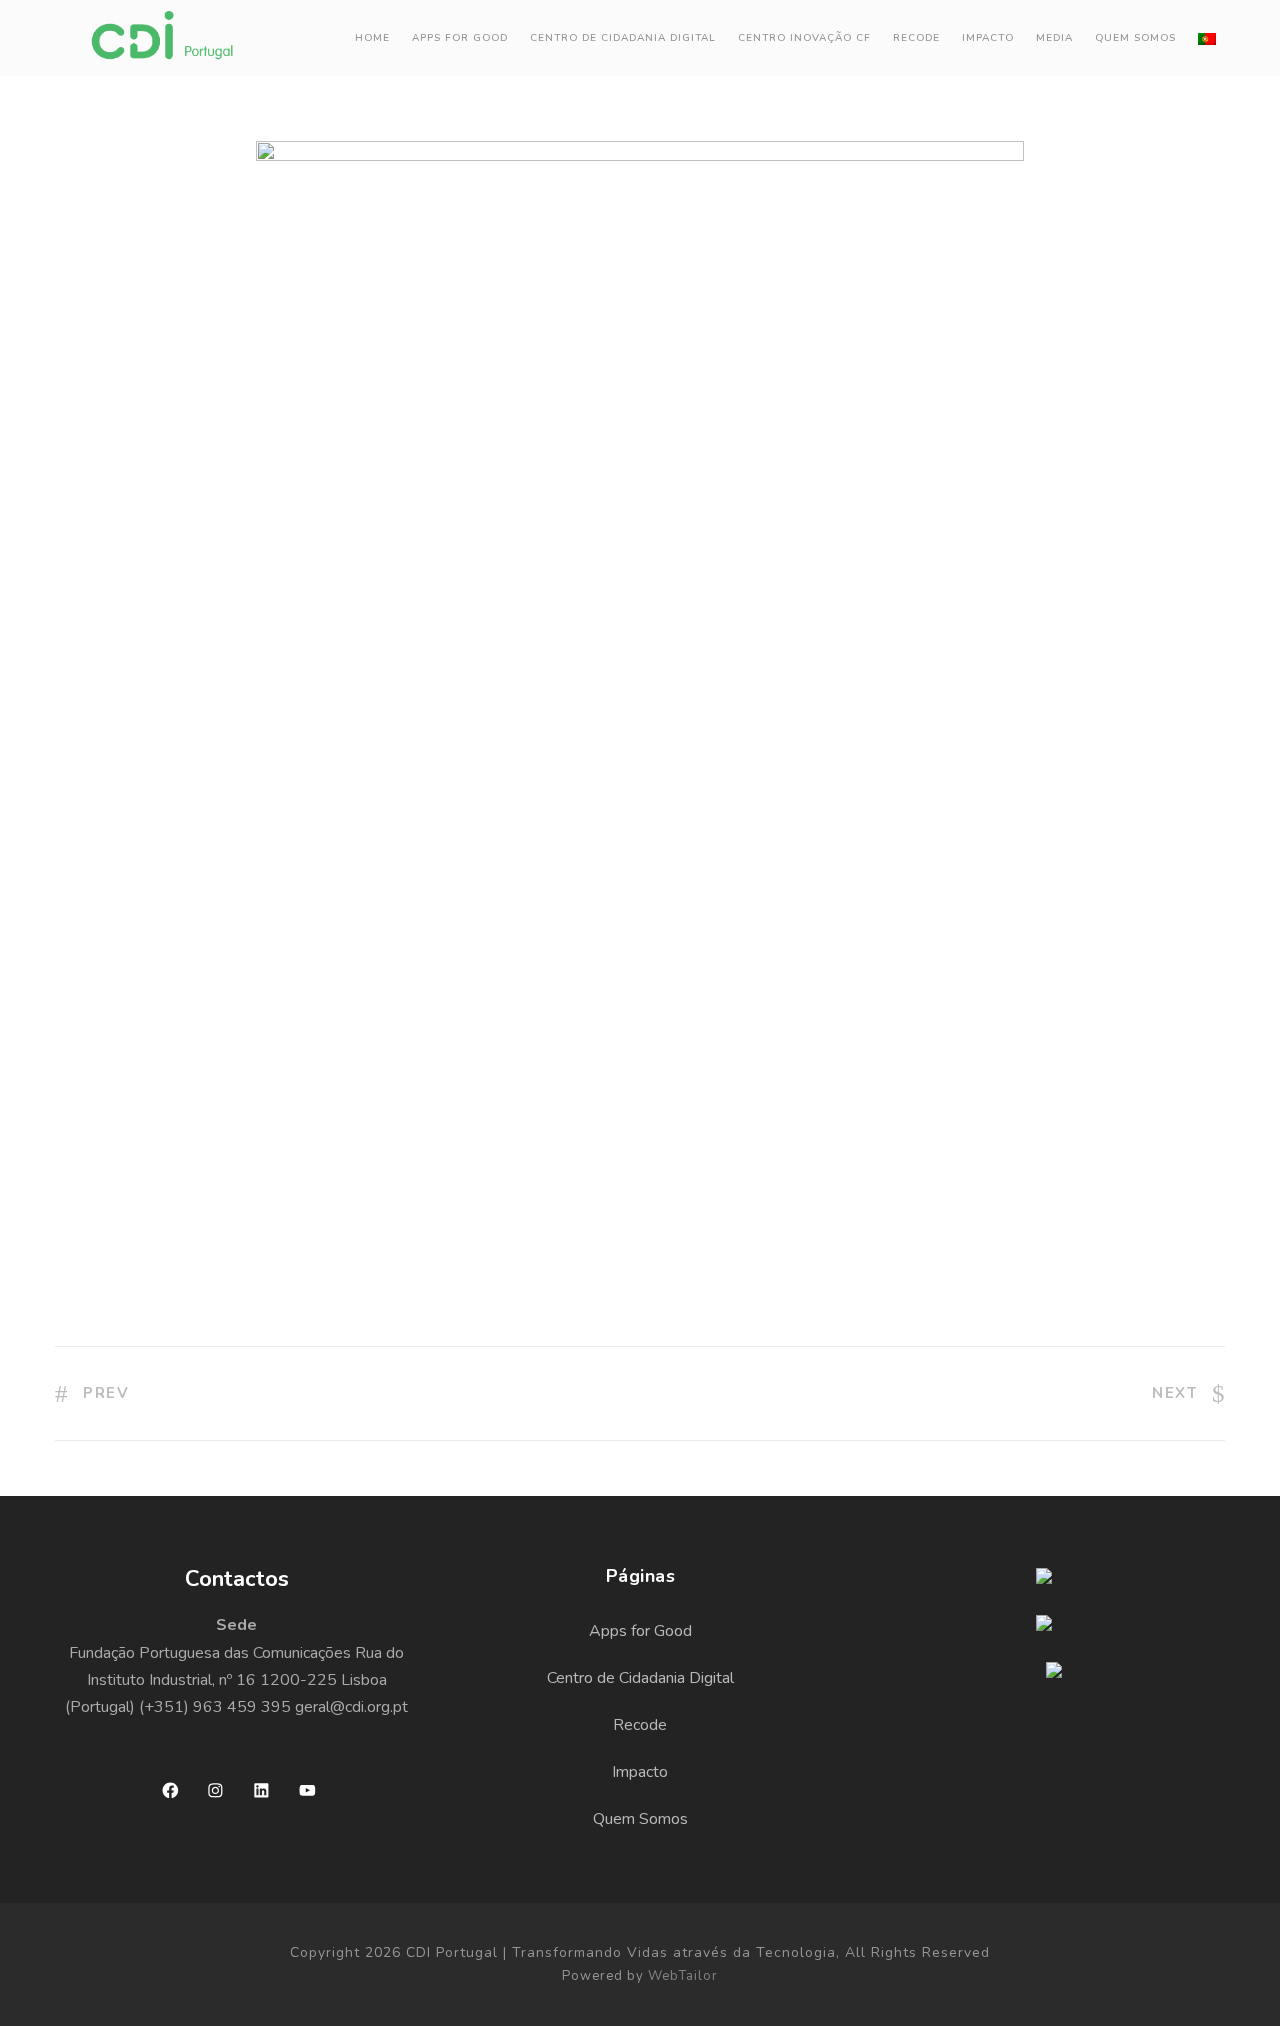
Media (1054, 38)
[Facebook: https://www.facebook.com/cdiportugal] (170, 1790)
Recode (640, 1725)
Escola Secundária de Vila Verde (262, 773)
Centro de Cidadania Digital (623, 38)
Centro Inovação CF (804, 38)
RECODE (916, 38)
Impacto (988, 38)
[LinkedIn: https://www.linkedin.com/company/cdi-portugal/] (261, 1790)
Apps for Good (460, 38)
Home (372, 38)
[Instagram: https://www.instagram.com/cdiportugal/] (215, 1790)
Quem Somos (1135, 38)
